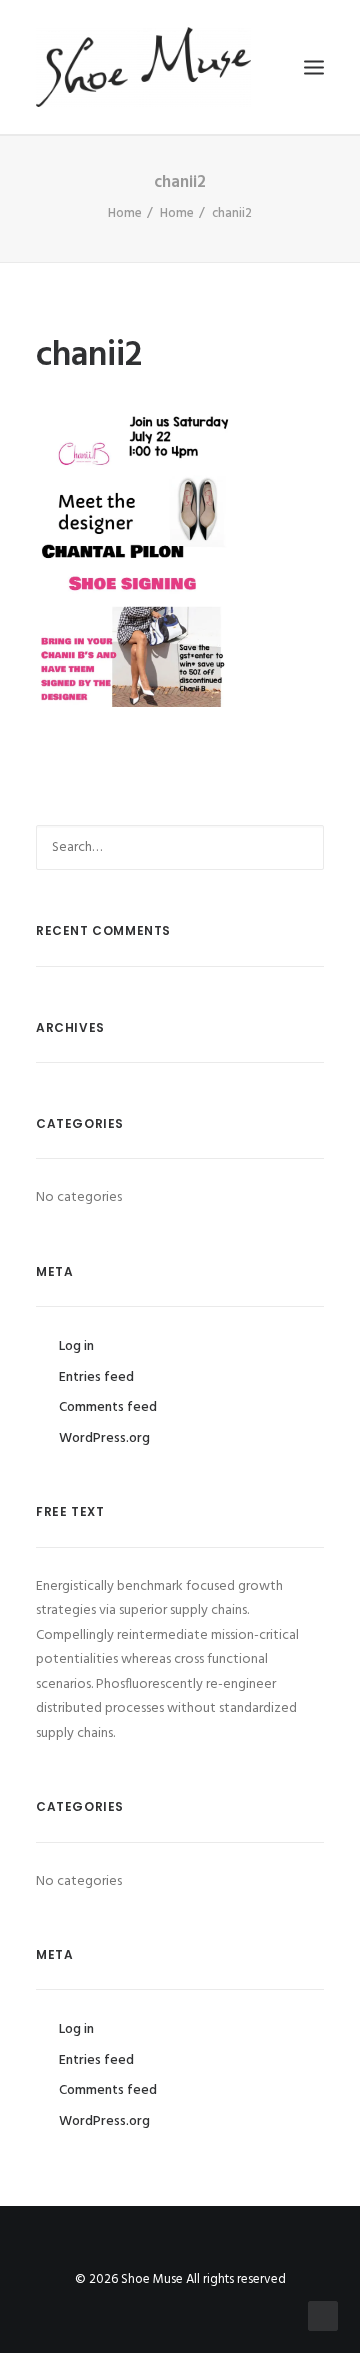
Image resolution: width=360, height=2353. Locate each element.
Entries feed (96, 1377)
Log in (76, 1346)
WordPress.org (104, 1438)
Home (125, 213)
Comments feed (108, 1407)
